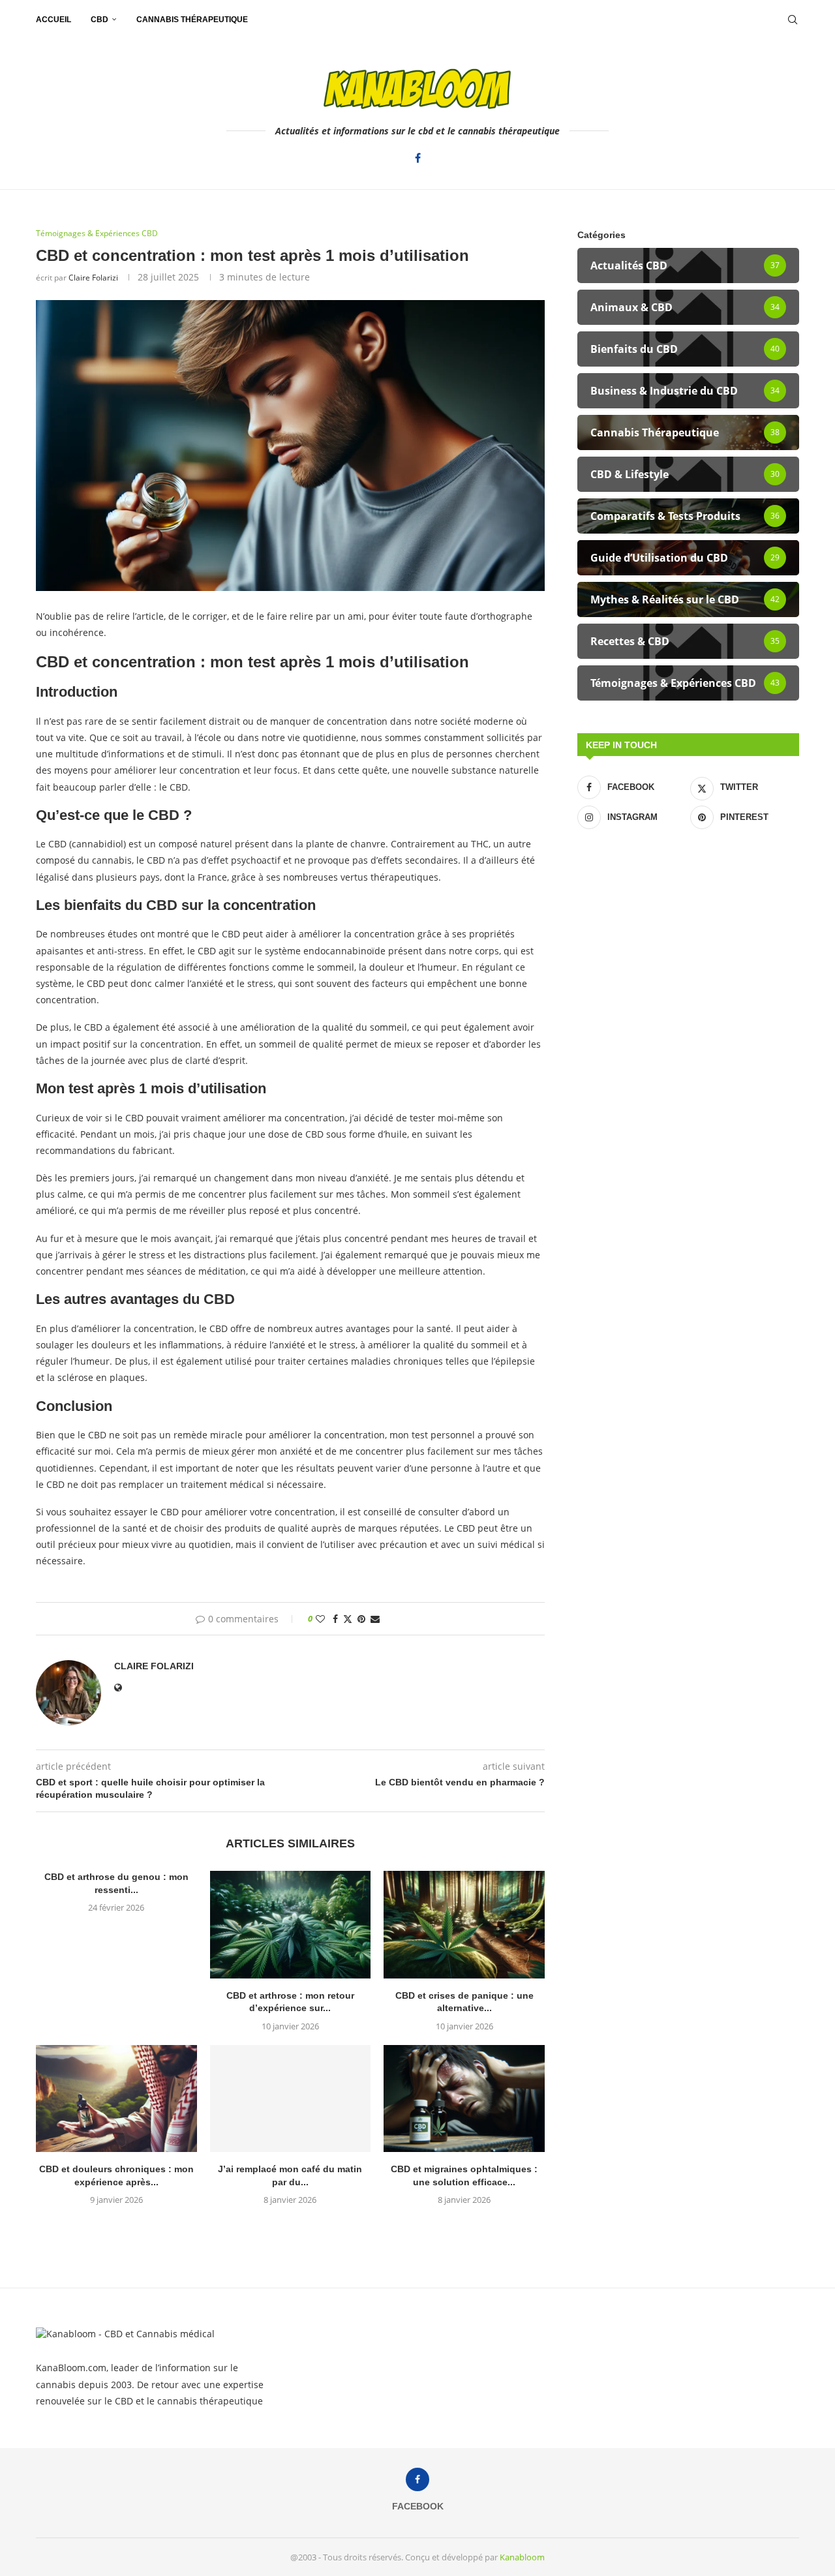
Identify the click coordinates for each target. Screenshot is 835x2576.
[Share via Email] (375, 1619)
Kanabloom (522, 2557)
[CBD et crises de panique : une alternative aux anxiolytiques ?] (464, 1924)
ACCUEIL (53, 20)
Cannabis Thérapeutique (192, 20)
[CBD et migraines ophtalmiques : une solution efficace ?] (464, 2099)
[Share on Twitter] (348, 1619)
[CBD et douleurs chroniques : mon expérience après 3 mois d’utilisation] (116, 2099)
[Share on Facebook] (335, 1619)
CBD (99, 20)
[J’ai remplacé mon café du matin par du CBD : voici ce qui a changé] (291, 2099)
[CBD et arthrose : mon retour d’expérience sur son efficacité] (291, 1924)
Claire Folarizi (93, 278)
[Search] (793, 20)
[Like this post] (320, 1619)
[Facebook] (418, 158)
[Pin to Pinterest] (361, 1619)
